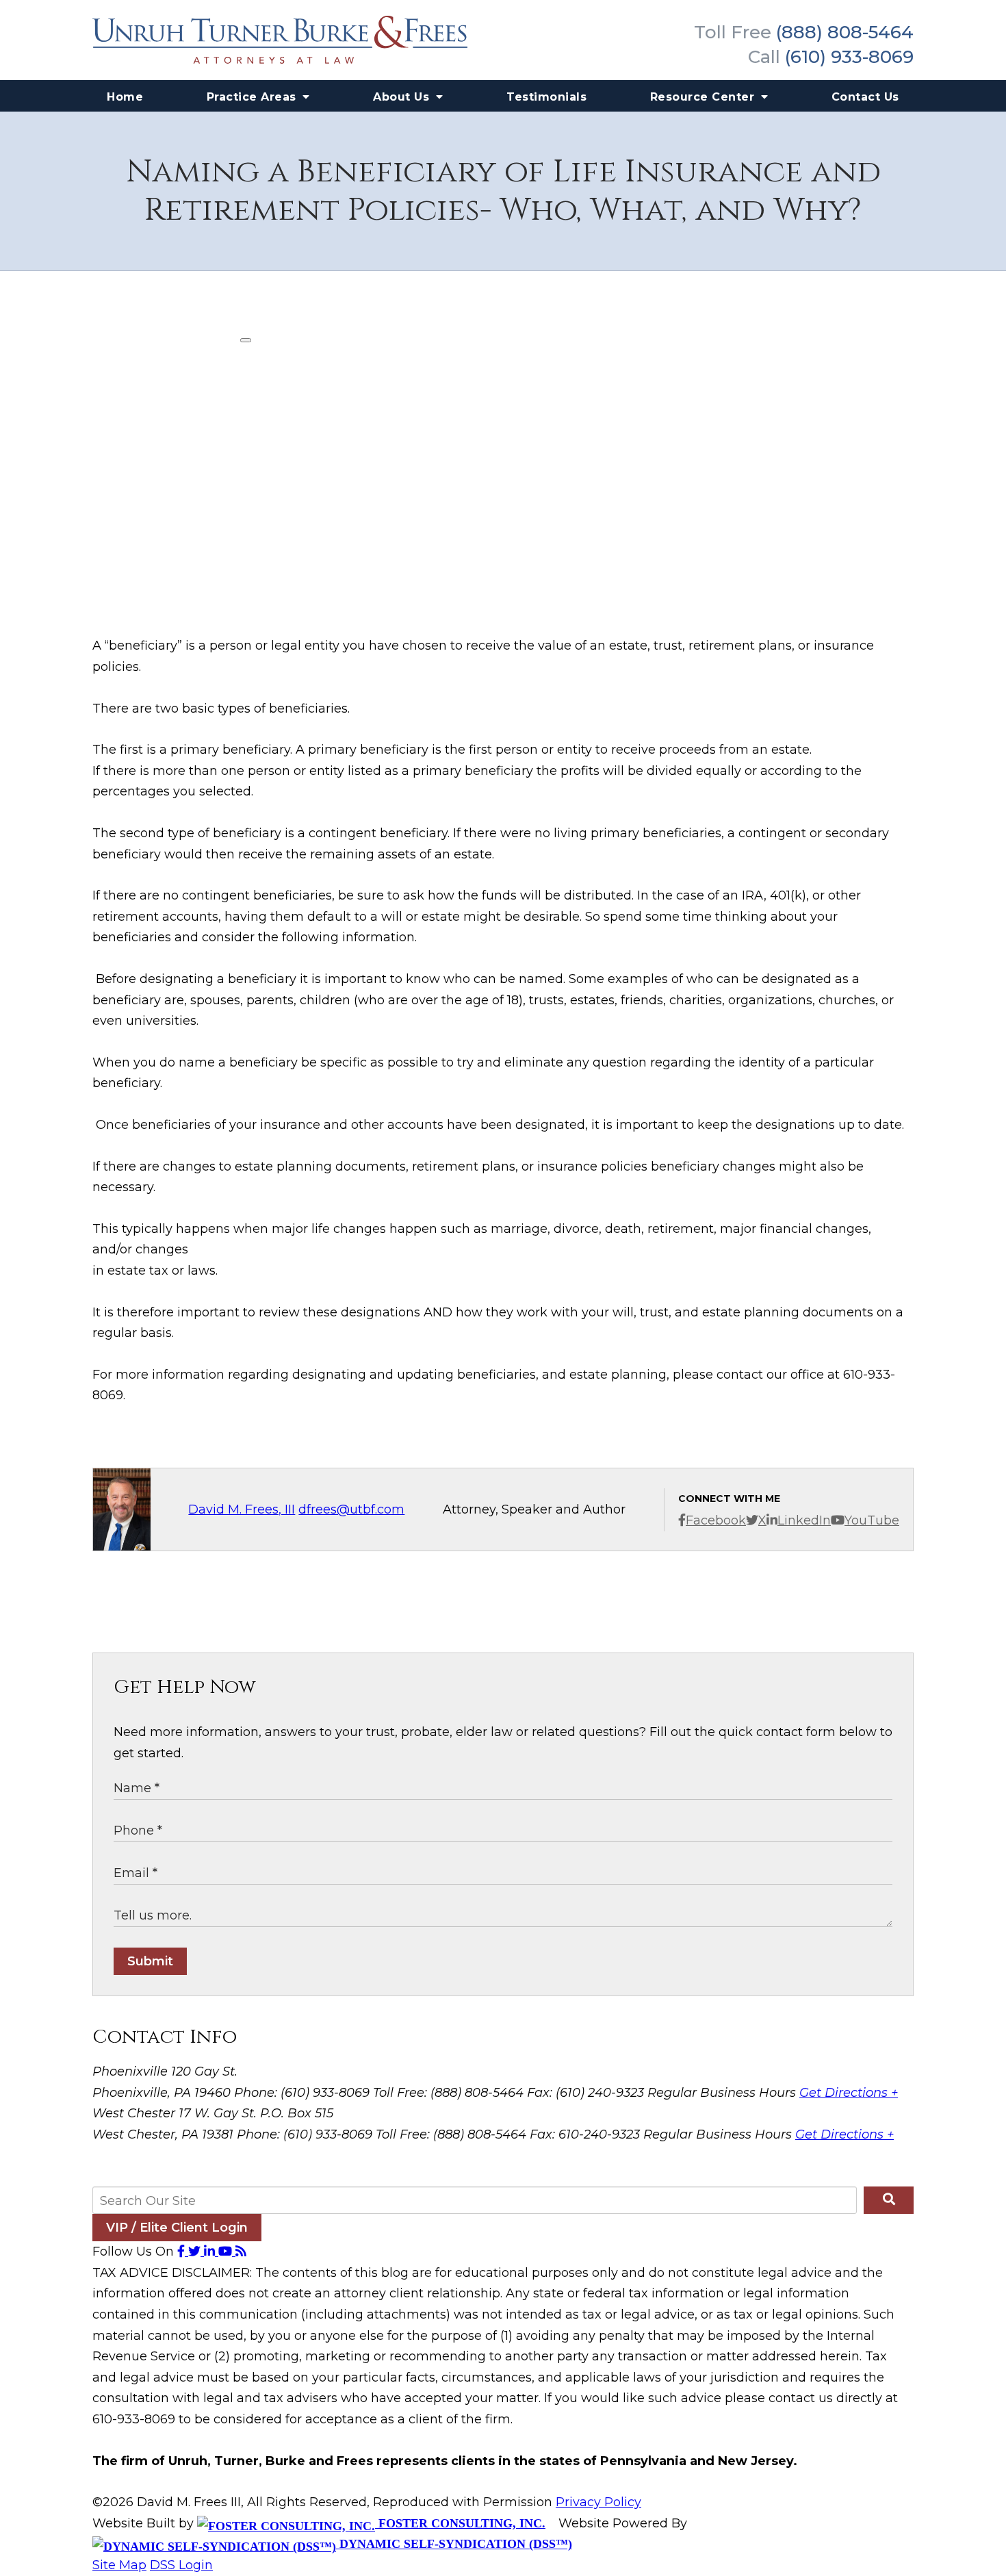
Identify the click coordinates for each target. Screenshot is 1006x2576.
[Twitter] (196, 2252)
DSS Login (181, 2565)
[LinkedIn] (211, 2252)
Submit (150, 1961)
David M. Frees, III (242, 1509)
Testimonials (546, 97)
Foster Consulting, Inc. (460, 2523)
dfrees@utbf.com (351, 1509)
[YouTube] (227, 2252)
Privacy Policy (598, 2502)
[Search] (889, 2200)
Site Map (119, 2565)
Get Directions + (849, 2093)
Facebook (716, 1520)
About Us (403, 97)
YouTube (872, 1520)
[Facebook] (183, 2252)
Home (125, 97)
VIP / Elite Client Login (177, 2228)
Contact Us (865, 97)
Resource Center (704, 97)
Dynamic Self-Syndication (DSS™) (454, 2544)
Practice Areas (254, 97)
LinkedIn (804, 1520)
